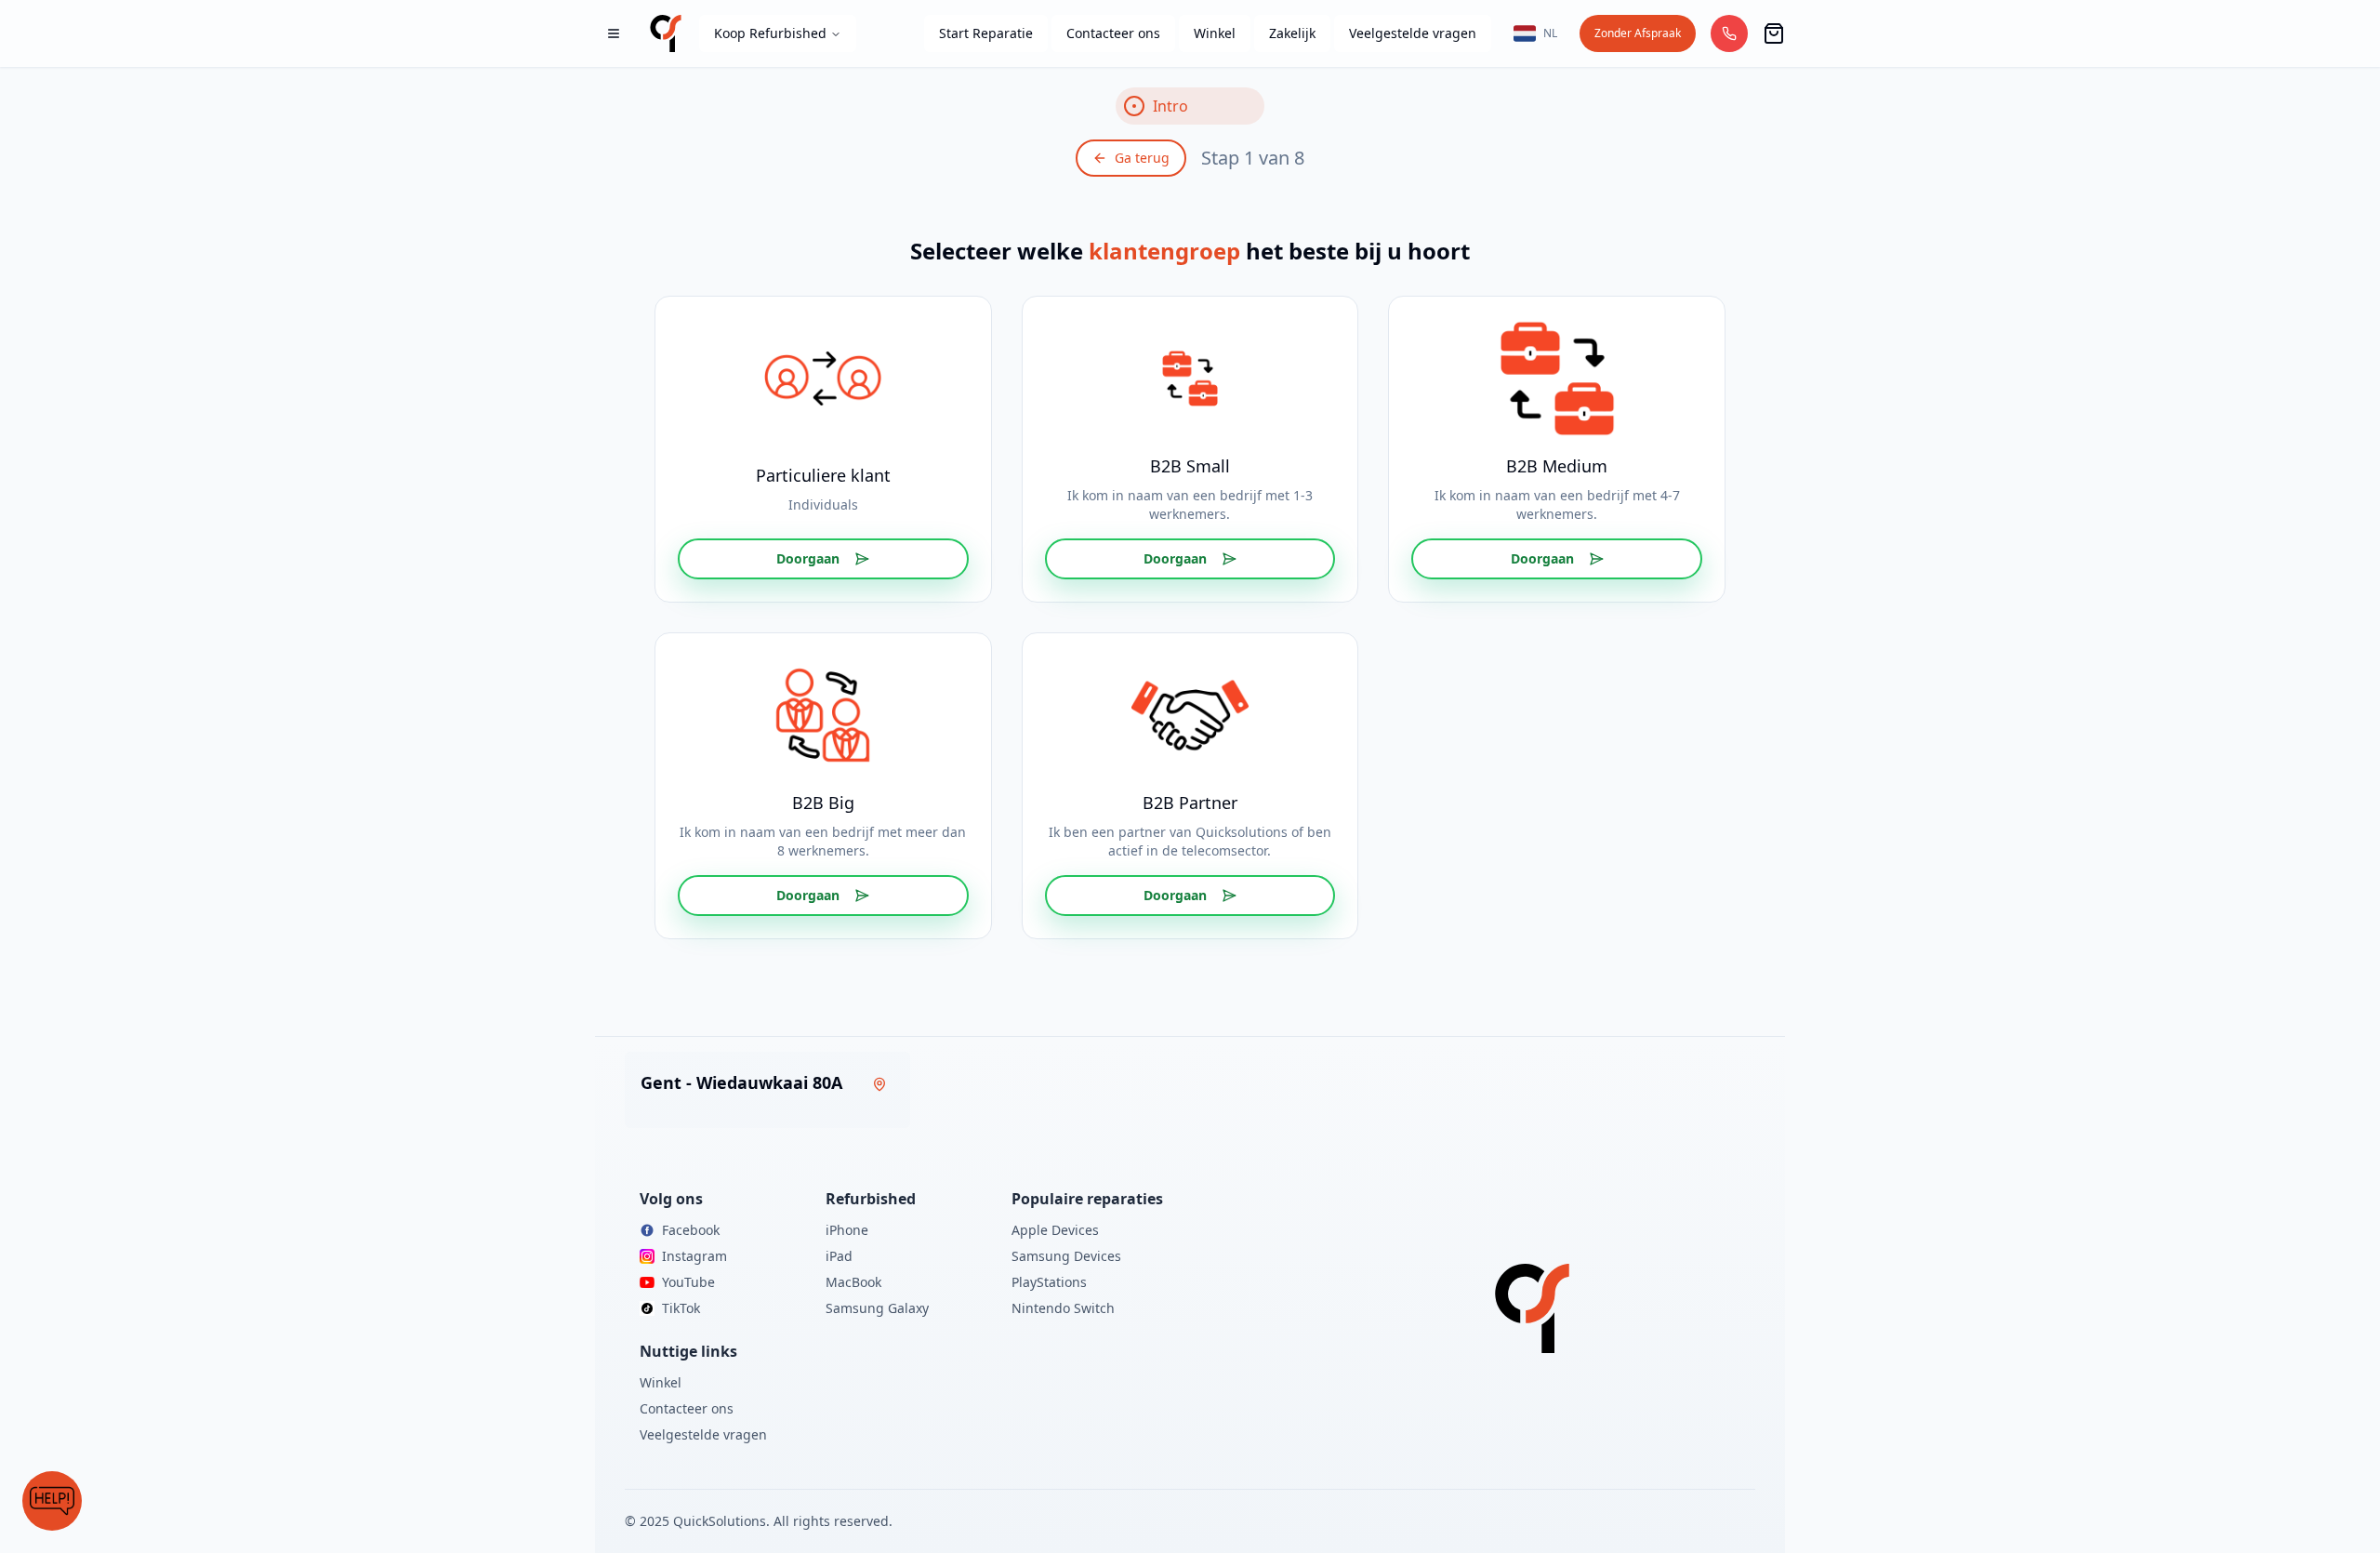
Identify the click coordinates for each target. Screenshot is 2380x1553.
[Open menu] (614, 33)
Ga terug (1142, 158)
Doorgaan (808, 558)
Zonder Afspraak (1638, 33)
